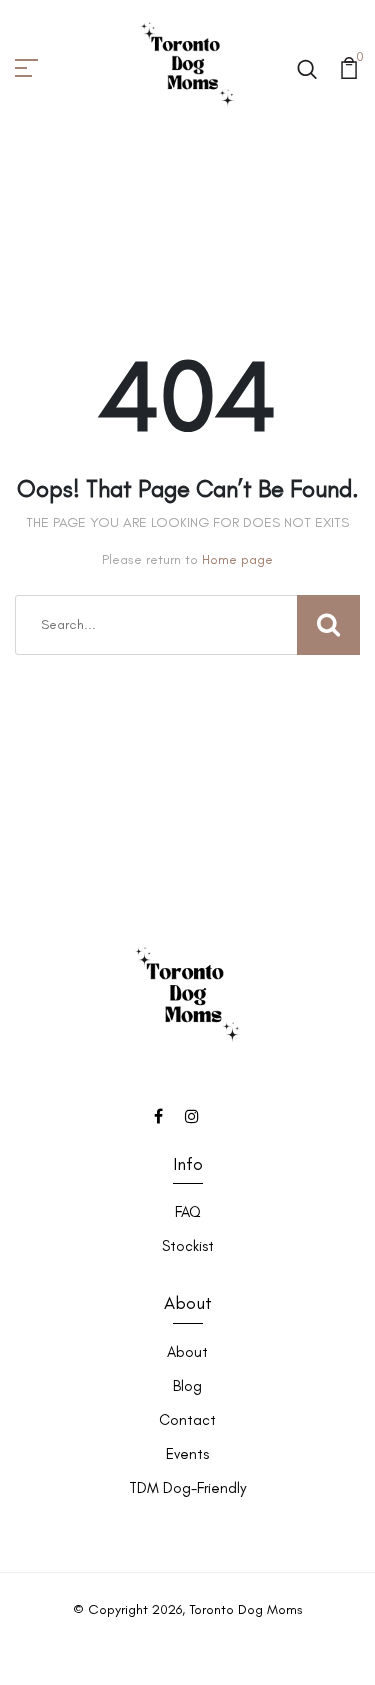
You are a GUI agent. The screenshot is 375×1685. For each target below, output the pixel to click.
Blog (187, 1386)
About (187, 1352)
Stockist (188, 1246)
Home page (237, 559)
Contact (187, 1420)
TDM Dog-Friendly (187, 1488)
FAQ (188, 1212)
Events (187, 1454)
